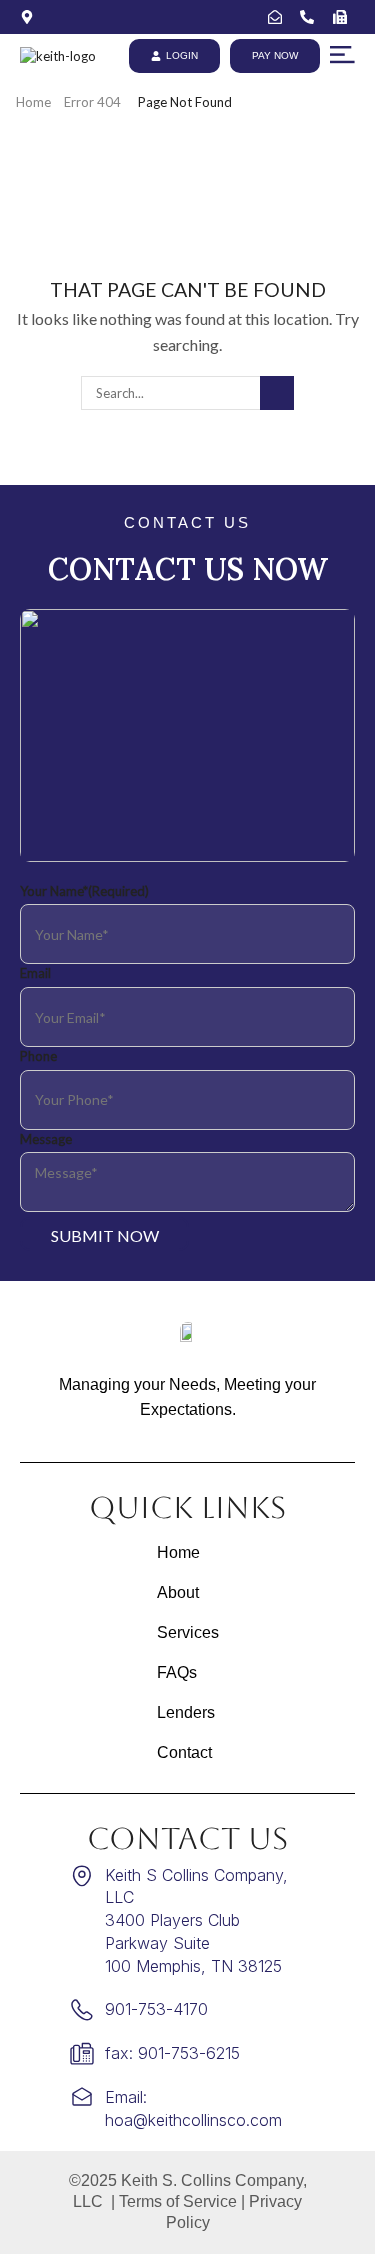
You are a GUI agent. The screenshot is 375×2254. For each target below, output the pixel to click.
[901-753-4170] (311, 17)
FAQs (177, 1672)
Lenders (186, 1712)
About (178, 1592)
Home (33, 102)
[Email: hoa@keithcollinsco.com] (279, 17)
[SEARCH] (277, 393)
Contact (184, 1752)
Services (188, 1632)
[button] (342, 55)
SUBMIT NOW (105, 1235)
